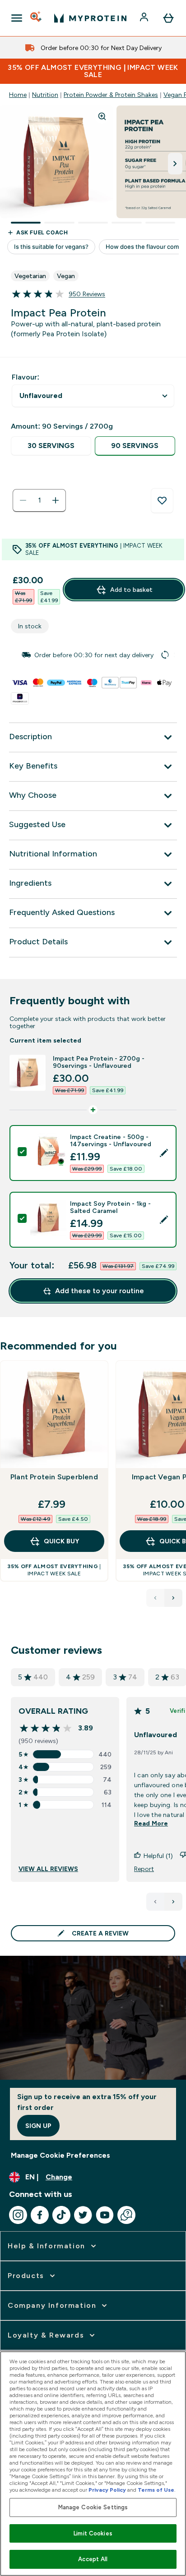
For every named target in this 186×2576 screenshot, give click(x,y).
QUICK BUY (61, 1541)
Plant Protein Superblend (54, 1477)
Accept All (93, 2559)
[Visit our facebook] (40, 2215)
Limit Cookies (93, 2533)
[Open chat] (126, 2215)
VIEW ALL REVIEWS (48, 1869)
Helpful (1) (158, 1856)
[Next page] (173, 1902)
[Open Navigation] (17, 18)
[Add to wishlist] (162, 501)
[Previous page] (155, 1902)
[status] (39, 500)
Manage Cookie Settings (93, 2507)
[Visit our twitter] (83, 2215)
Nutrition (45, 95)
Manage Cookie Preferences (60, 2155)
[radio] (51, 446)
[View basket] (168, 18)
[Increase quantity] (56, 500)
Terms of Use (156, 2490)
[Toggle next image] (175, 164)
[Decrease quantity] (23, 500)
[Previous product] (155, 1598)
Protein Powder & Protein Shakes (111, 95)
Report (144, 1869)
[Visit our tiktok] (61, 2215)
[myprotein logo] (90, 18)
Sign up (38, 2126)
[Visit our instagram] (18, 2215)
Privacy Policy (107, 2490)
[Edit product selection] (164, 1153)
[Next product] (173, 1598)
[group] (93, 655)
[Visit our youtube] (105, 2215)
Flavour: (26, 377)
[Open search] (37, 18)
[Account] (145, 18)
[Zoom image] (102, 116)
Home (18, 95)
